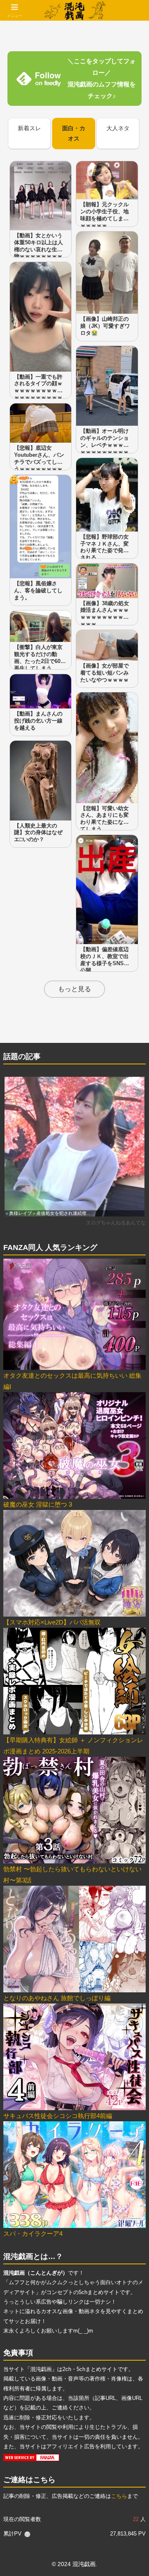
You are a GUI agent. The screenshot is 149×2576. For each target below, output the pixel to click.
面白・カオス (74, 133)
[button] (133, 1585)
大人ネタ (118, 128)
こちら (119, 2496)
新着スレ (29, 128)
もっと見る (74, 989)
